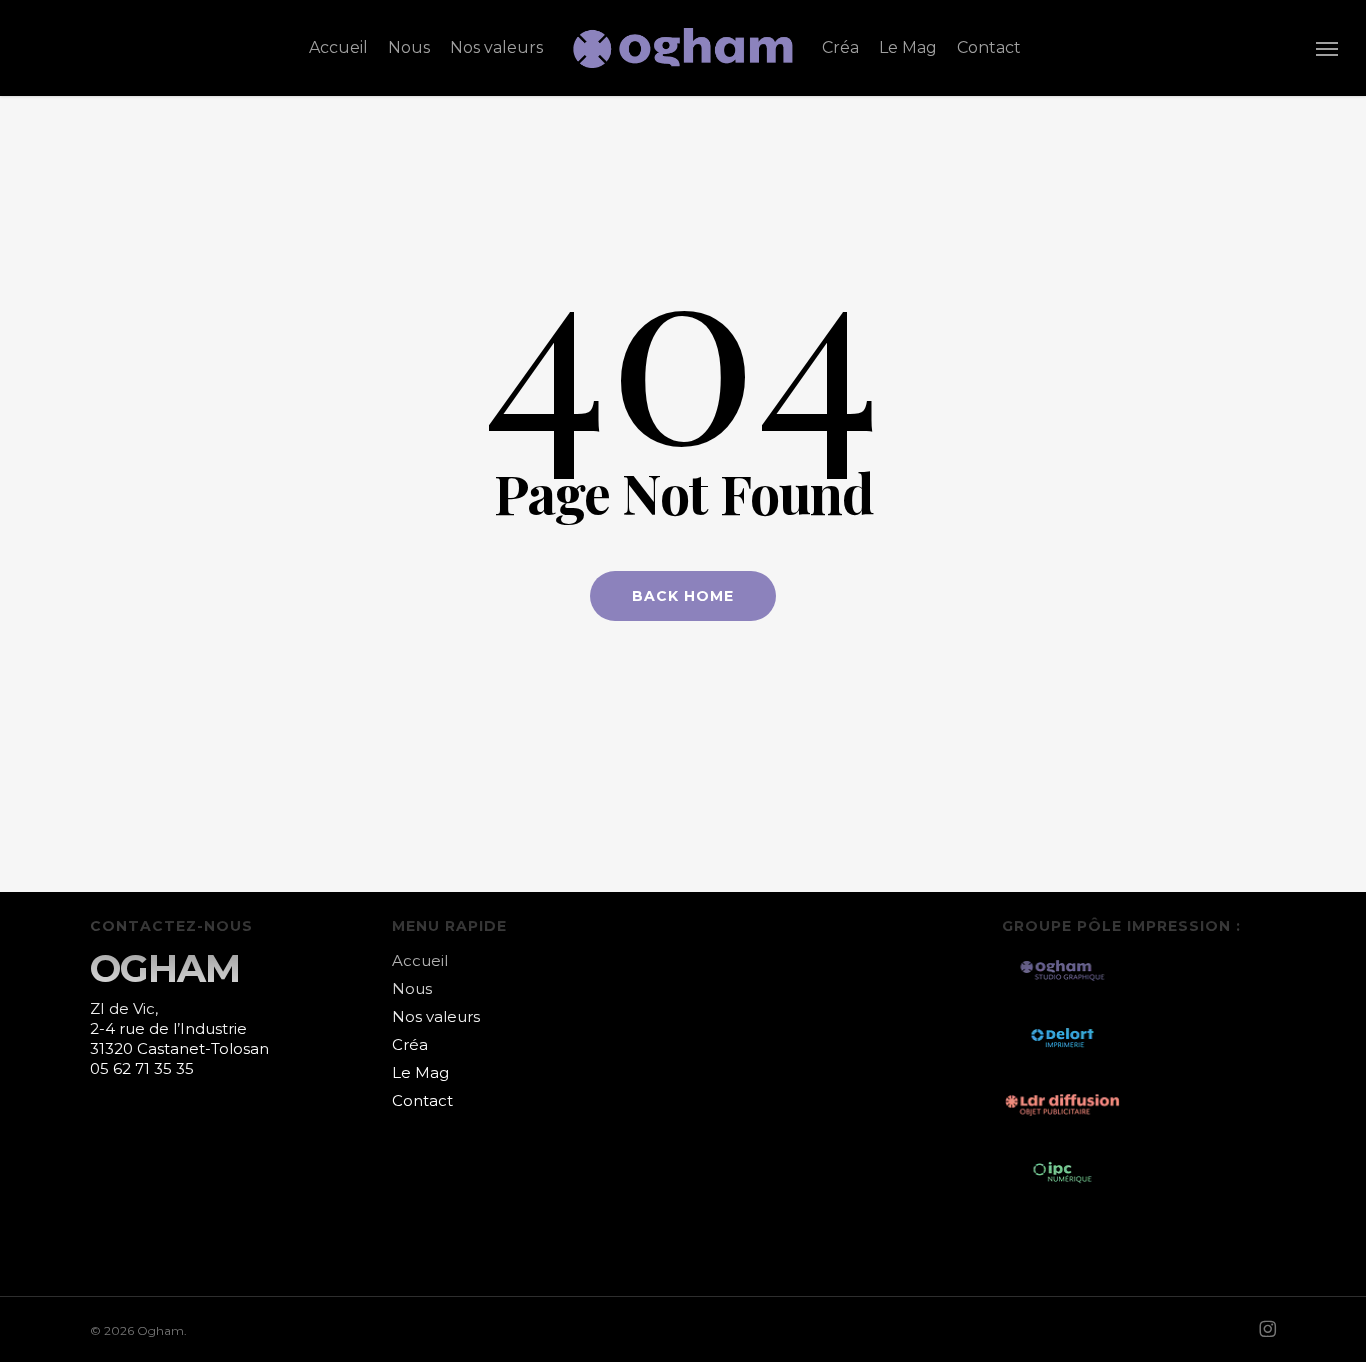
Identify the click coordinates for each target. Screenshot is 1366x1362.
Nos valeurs (436, 1016)
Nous (412, 988)
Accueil (420, 960)
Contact (422, 1100)
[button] (1327, 48)
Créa (410, 1044)
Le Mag (420, 1072)
